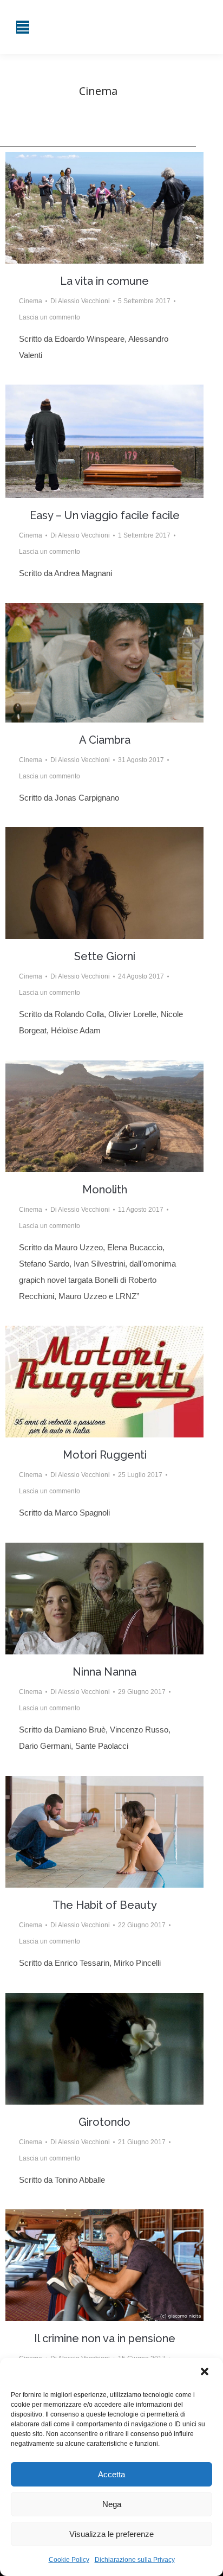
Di (80, 301)
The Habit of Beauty (105, 1905)
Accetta (111, 2474)
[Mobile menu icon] (23, 27)
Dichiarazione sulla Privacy (135, 2560)
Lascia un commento (50, 317)
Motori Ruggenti (105, 1455)
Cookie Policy (69, 2560)
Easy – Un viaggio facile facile (105, 515)
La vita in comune (104, 281)
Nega (112, 2504)
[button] (206, 2373)
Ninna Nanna (104, 1672)
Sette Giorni (105, 956)
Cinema (31, 301)
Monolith (105, 1190)
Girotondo (104, 2122)
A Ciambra (105, 740)
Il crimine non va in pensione (105, 2338)
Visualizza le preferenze (111, 2534)
